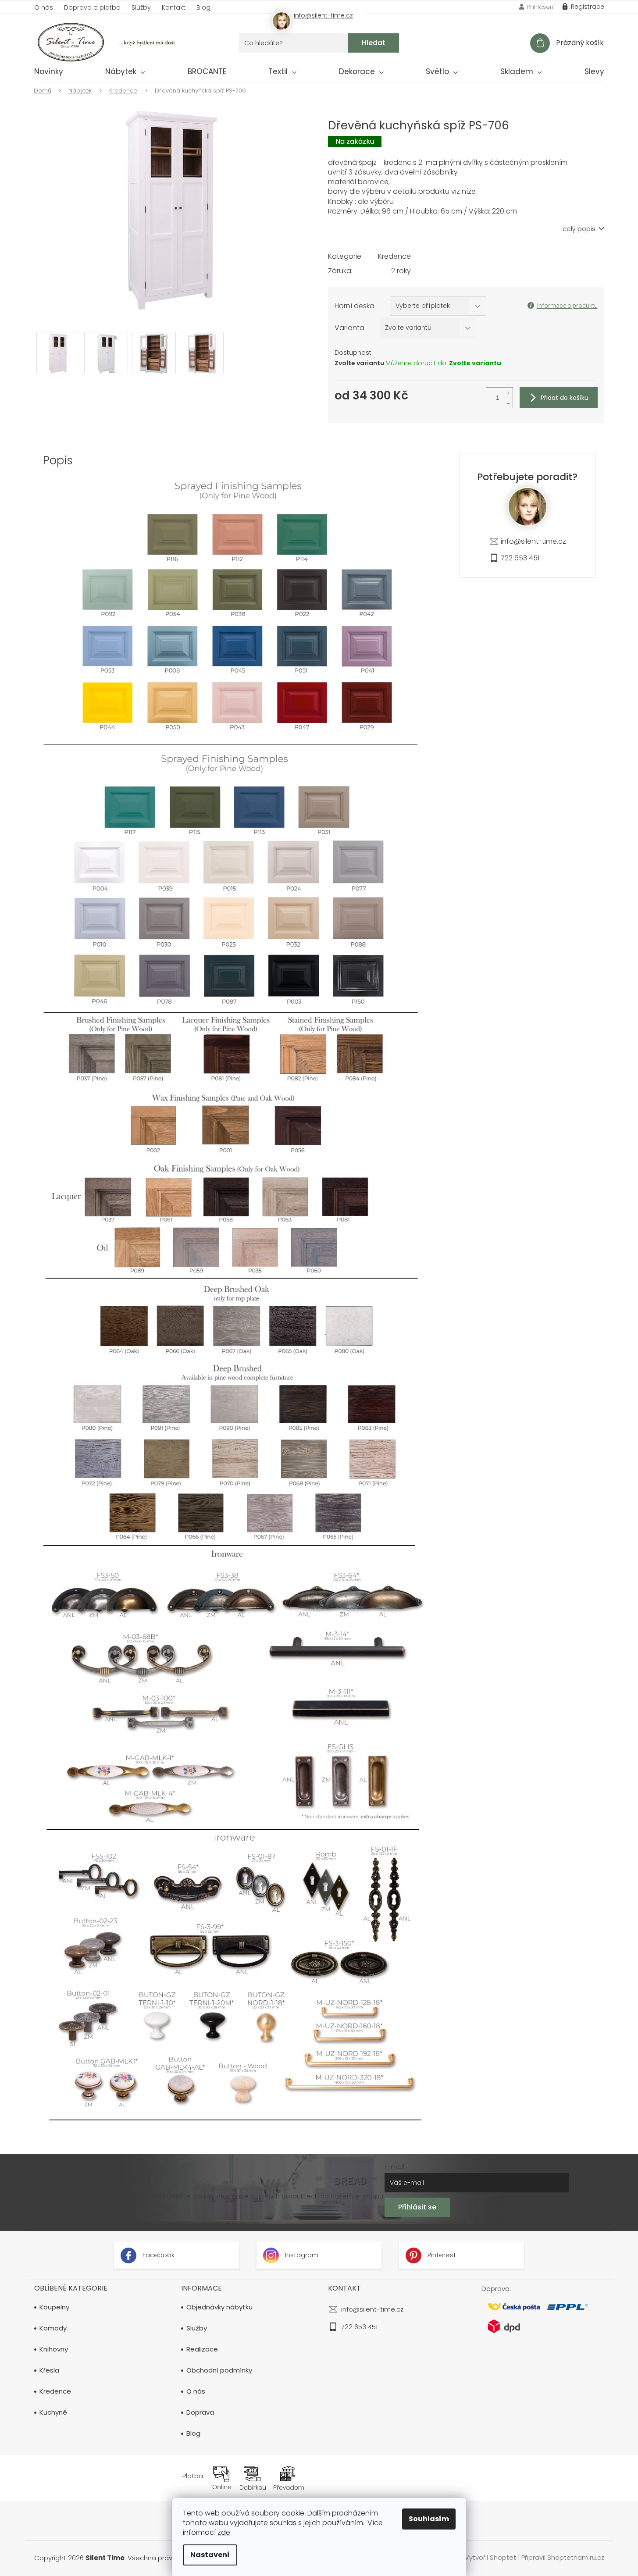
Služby (141, 7)
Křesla (49, 2370)
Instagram (301, 2255)
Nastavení (210, 2555)
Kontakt (174, 7)
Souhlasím (429, 2519)
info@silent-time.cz (533, 541)
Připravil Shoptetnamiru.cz (563, 2557)
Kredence (394, 256)
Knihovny (54, 2349)
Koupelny (54, 2307)
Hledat (374, 43)
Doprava (200, 2412)
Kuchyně (53, 2412)
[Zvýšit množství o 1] (508, 393)
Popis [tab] (58, 460)
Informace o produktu (567, 306)
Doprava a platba (92, 7)
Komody (53, 2328)
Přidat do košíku (565, 398)
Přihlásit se (417, 2207)
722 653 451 (520, 558)
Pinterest (441, 2255)
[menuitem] (49, 73)
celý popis (579, 229)
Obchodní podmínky (219, 2370)
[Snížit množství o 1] (508, 403)
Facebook (158, 2255)
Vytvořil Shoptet (490, 2557)
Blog (203, 7)
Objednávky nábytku (219, 2307)
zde (224, 2532)
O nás (44, 7)
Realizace (202, 2349)
